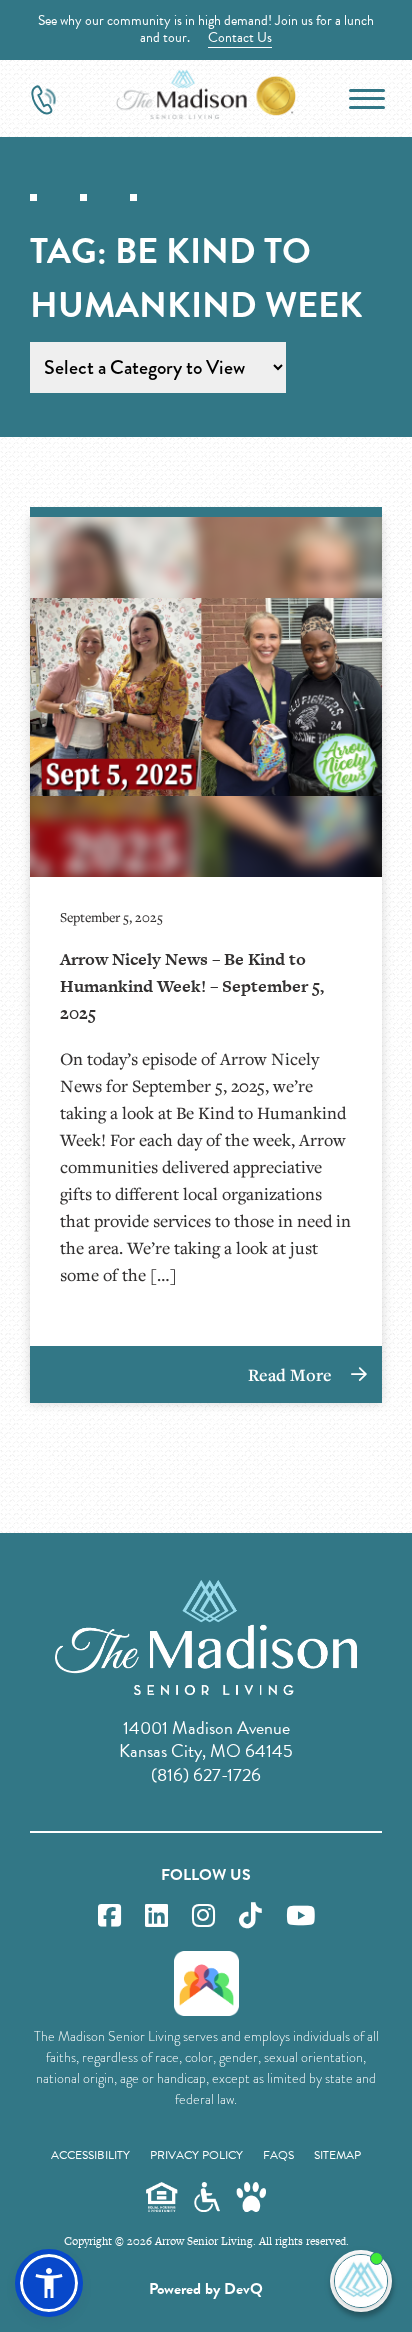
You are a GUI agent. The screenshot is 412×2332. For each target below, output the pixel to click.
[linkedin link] (156, 1916)
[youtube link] (300, 1916)
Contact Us (240, 37)
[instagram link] (203, 1916)
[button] (49, 2283)
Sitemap (337, 2155)
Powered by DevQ (206, 2289)
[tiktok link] (250, 1916)
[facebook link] (109, 1916)
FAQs (278, 2155)
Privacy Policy (196, 2155)
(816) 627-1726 (206, 1774)
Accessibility (90, 2155)
